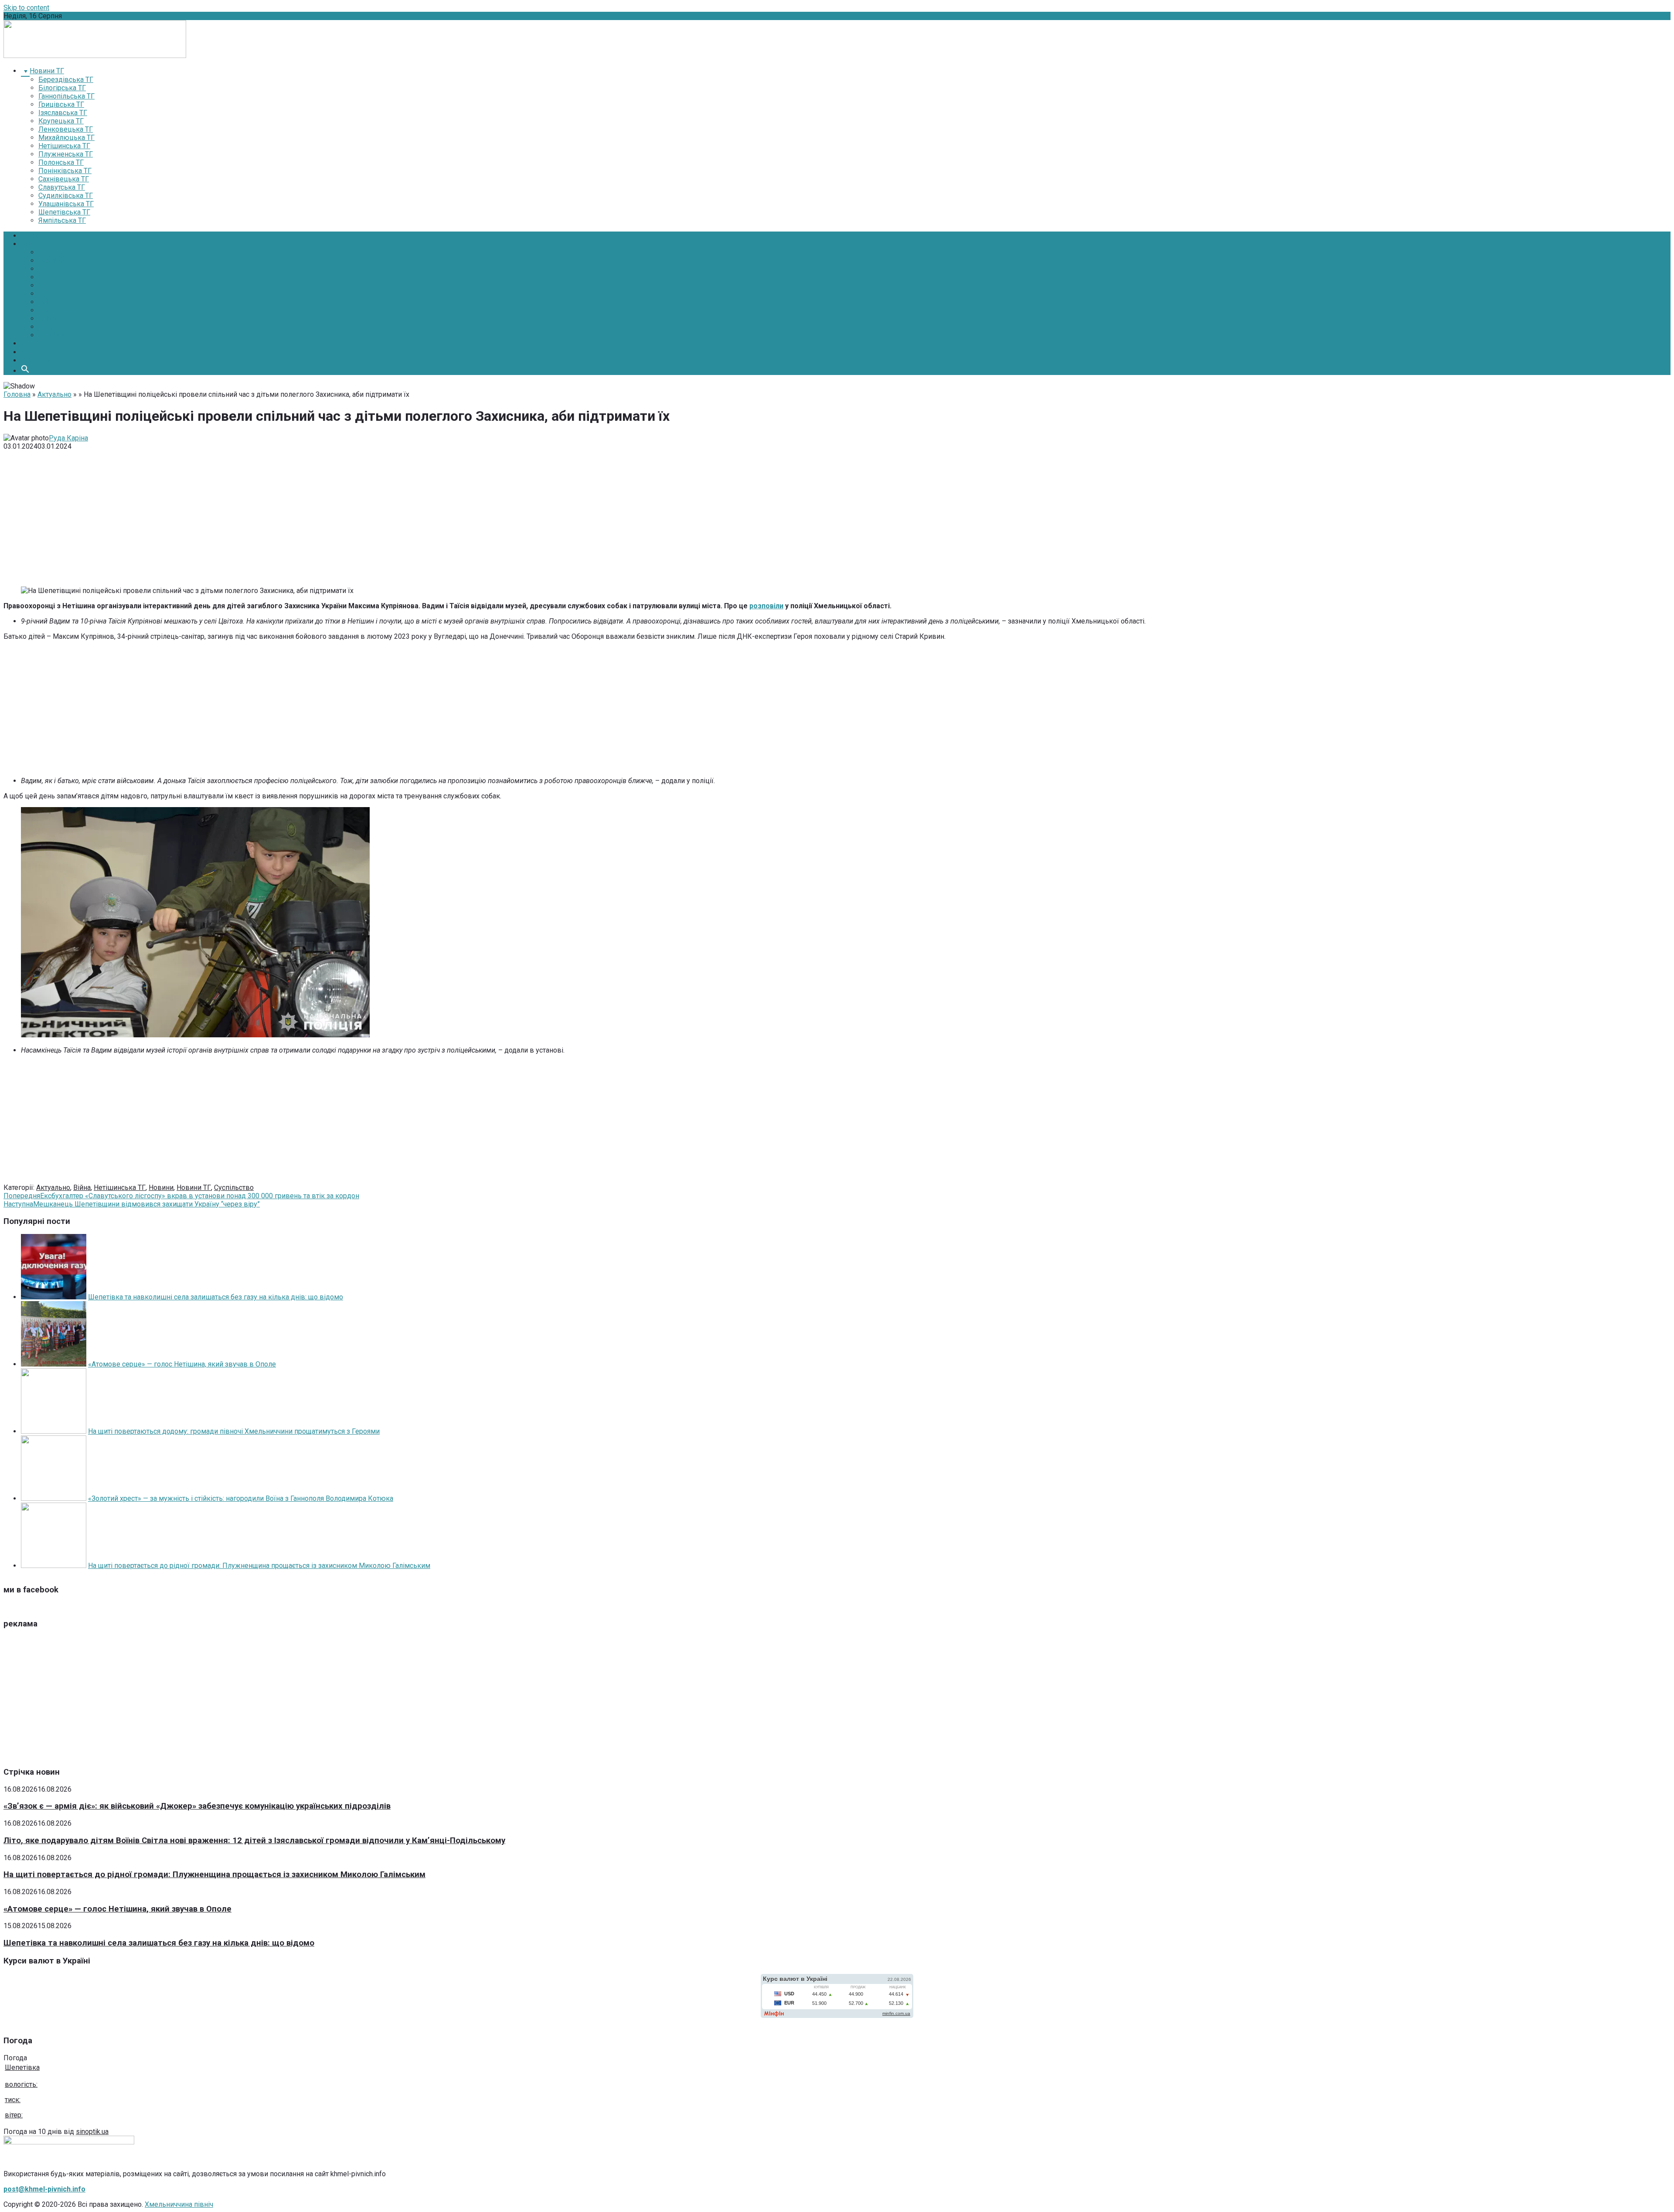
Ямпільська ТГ (62, 220)
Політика (53, 252)
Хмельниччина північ (179, 2204)
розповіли (766, 606)
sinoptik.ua (92, 2132)
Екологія (52, 302)
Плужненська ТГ (66, 154)
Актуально (54, 394)
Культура (53, 294)
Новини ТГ (194, 1188)
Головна (34, 236)
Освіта (49, 285)
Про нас (34, 352)
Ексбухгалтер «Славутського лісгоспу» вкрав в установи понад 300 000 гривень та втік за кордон (181, 1196)
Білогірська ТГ (62, 88)
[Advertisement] (837, 518)
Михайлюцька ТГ (66, 138)
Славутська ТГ (62, 187)
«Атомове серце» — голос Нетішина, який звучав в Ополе (182, 1364)
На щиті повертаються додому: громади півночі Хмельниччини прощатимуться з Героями (234, 1431)
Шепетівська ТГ (64, 212)
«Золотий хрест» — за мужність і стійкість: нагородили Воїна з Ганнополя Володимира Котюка (241, 1498)
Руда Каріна (68, 438)
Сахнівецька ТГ (64, 179)
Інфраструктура (64, 269)
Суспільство (58, 310)
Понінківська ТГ (65, 171)
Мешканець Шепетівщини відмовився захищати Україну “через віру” (132, 1204)
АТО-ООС (53, 335)
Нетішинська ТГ (64, 146)
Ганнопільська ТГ (66, 96)
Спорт (48, 319)
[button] (25, 371)
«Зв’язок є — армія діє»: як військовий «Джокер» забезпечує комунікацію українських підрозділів (197, 1806)
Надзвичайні (59, 327)
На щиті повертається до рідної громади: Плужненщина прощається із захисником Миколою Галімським (259, 1566)
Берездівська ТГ (66, 80)
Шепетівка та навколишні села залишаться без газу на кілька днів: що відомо (216, 1297)
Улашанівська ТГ (66, 204)
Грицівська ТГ (61, 104)
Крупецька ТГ (61, 121)
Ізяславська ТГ (63, 113)
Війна (82, 1188)
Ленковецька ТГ (66, 129)
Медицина (55, 277)
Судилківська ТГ (66, 196)
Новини (33, 244)
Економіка (55, 261)
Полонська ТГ (61, 162)
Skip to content (26, 8)
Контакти (36, 360)
